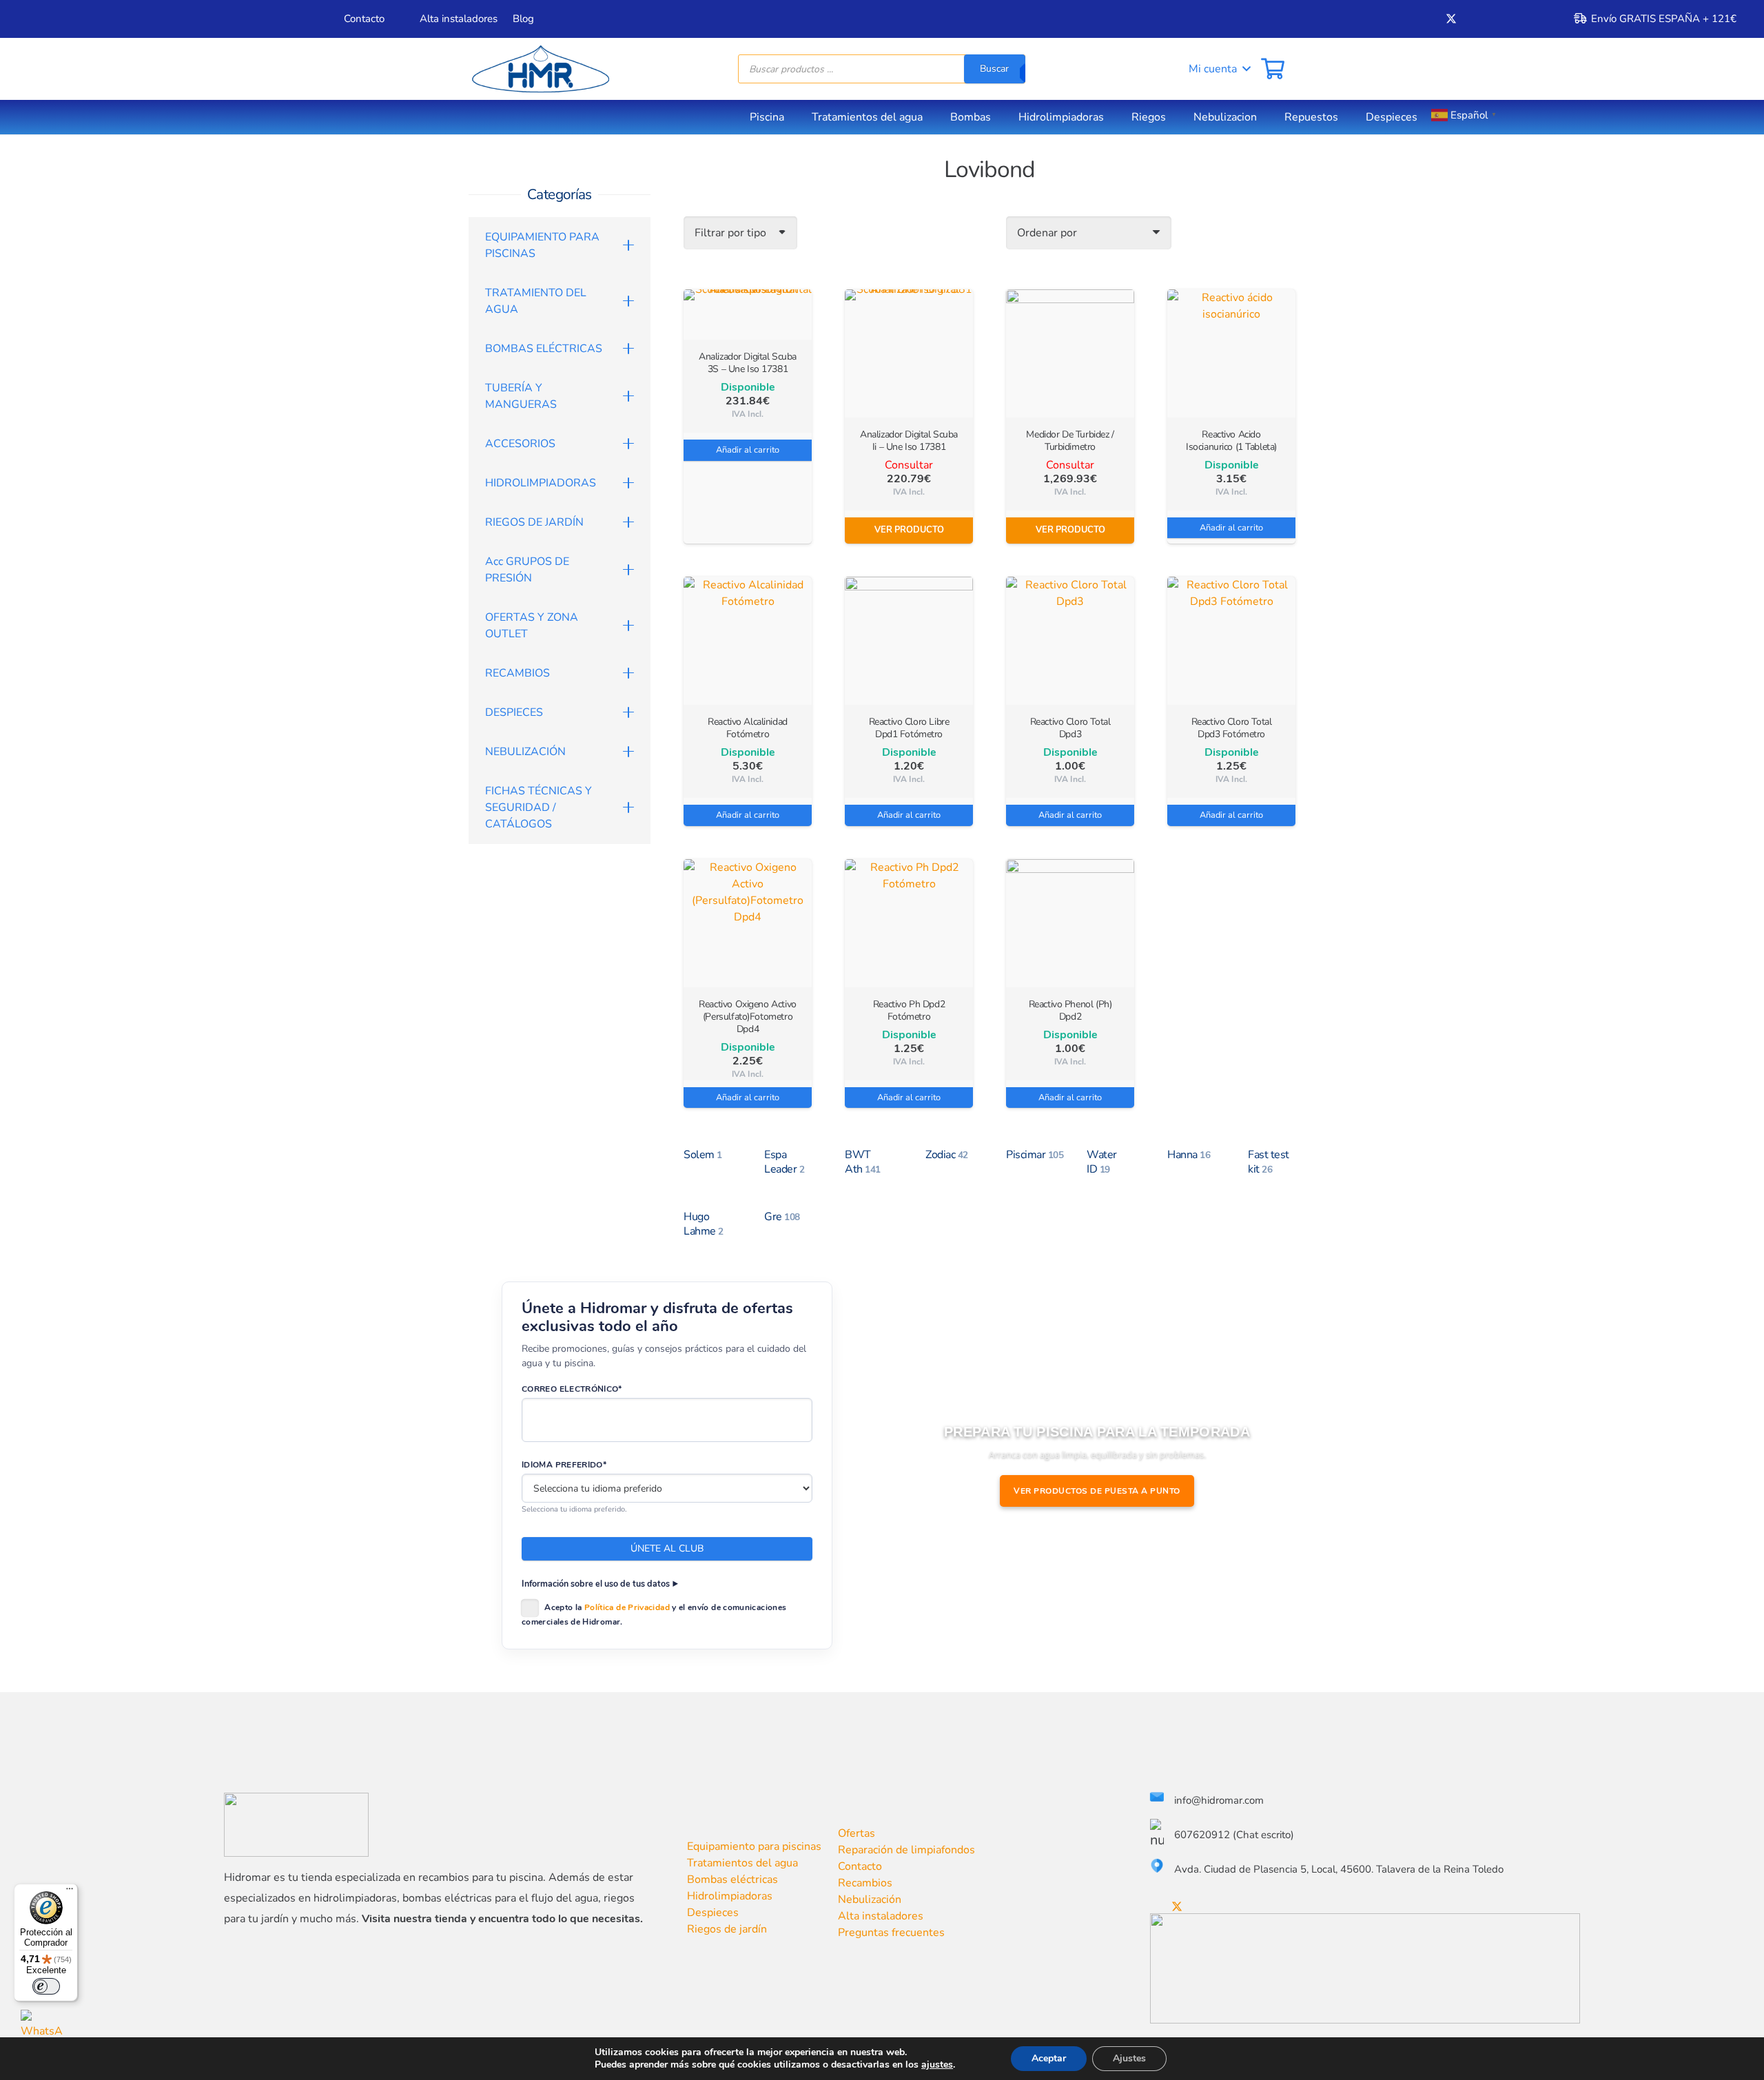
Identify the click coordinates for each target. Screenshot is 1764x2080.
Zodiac (947, 1155)
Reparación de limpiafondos (906, 1850)
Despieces (713, 1913)
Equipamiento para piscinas (754, 1846)
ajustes (937, 2065)
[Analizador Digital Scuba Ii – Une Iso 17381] (909, 353)
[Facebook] (1428, 19)
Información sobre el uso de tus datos (596, 1584)
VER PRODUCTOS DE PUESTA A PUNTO (1097, 1491)
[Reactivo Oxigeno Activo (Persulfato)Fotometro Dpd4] (748, 923)
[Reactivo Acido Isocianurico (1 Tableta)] (1231, 353)
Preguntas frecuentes (891, 1933)
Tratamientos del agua (742, 1863)
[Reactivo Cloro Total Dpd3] (1070, 641)
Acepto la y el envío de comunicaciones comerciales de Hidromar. (654, 1615)
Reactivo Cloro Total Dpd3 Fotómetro (1232, 728)
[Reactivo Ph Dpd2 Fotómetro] (909, 923)
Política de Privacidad (627, 1607)
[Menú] (70, 1892)
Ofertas (857, 1833)
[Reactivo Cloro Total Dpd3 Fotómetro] (1231, 641)
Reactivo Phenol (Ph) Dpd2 (1070, 1010)
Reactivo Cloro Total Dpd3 (1070, 728)
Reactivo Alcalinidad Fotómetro (748, 728)
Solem (703, 1155)
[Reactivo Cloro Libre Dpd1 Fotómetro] (909, 641)
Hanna (1189, 1155)
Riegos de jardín (727, 1929)
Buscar (994, 69)
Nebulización (870, 1899)
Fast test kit (1269, 1162)
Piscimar (1035, 1155)
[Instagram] (1497, 19)
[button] (1210, 69)
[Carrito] (1273, 69)
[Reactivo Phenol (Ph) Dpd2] (1070, 923)
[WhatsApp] (42, 2031)
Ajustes (1129, 2058)
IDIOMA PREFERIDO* (564, 1465)
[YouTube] (1475, 19)
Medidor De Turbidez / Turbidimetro (1070, 441)
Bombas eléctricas (732, 1880)
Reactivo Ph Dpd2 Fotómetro (909, 1010)
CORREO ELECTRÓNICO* (572, 1389)
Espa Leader (784, 1162)
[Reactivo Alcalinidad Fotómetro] (748, 641)
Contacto (860, 1866)
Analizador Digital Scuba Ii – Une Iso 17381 (909, 441)
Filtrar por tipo (730, 233)
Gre (782, 1217)
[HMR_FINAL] (296, 1825)
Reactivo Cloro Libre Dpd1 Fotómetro (909, 728)
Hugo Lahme (704, 1224)
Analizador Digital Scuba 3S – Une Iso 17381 (748, 363)
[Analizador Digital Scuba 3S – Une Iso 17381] (748, 315)
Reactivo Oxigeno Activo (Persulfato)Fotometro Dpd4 (747, 1017)
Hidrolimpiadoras (730, 1896)
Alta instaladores (881, 1916)
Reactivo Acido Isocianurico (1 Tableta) (1231, 441)
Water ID (1102, 1162)
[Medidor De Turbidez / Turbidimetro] (1070, 353)
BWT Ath (863, 1162)
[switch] (46, 1986)
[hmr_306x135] (539, 69)
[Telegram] (1520, 19)
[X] (1451, 19)
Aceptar (1049, 2058)
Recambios (865, 1883)
